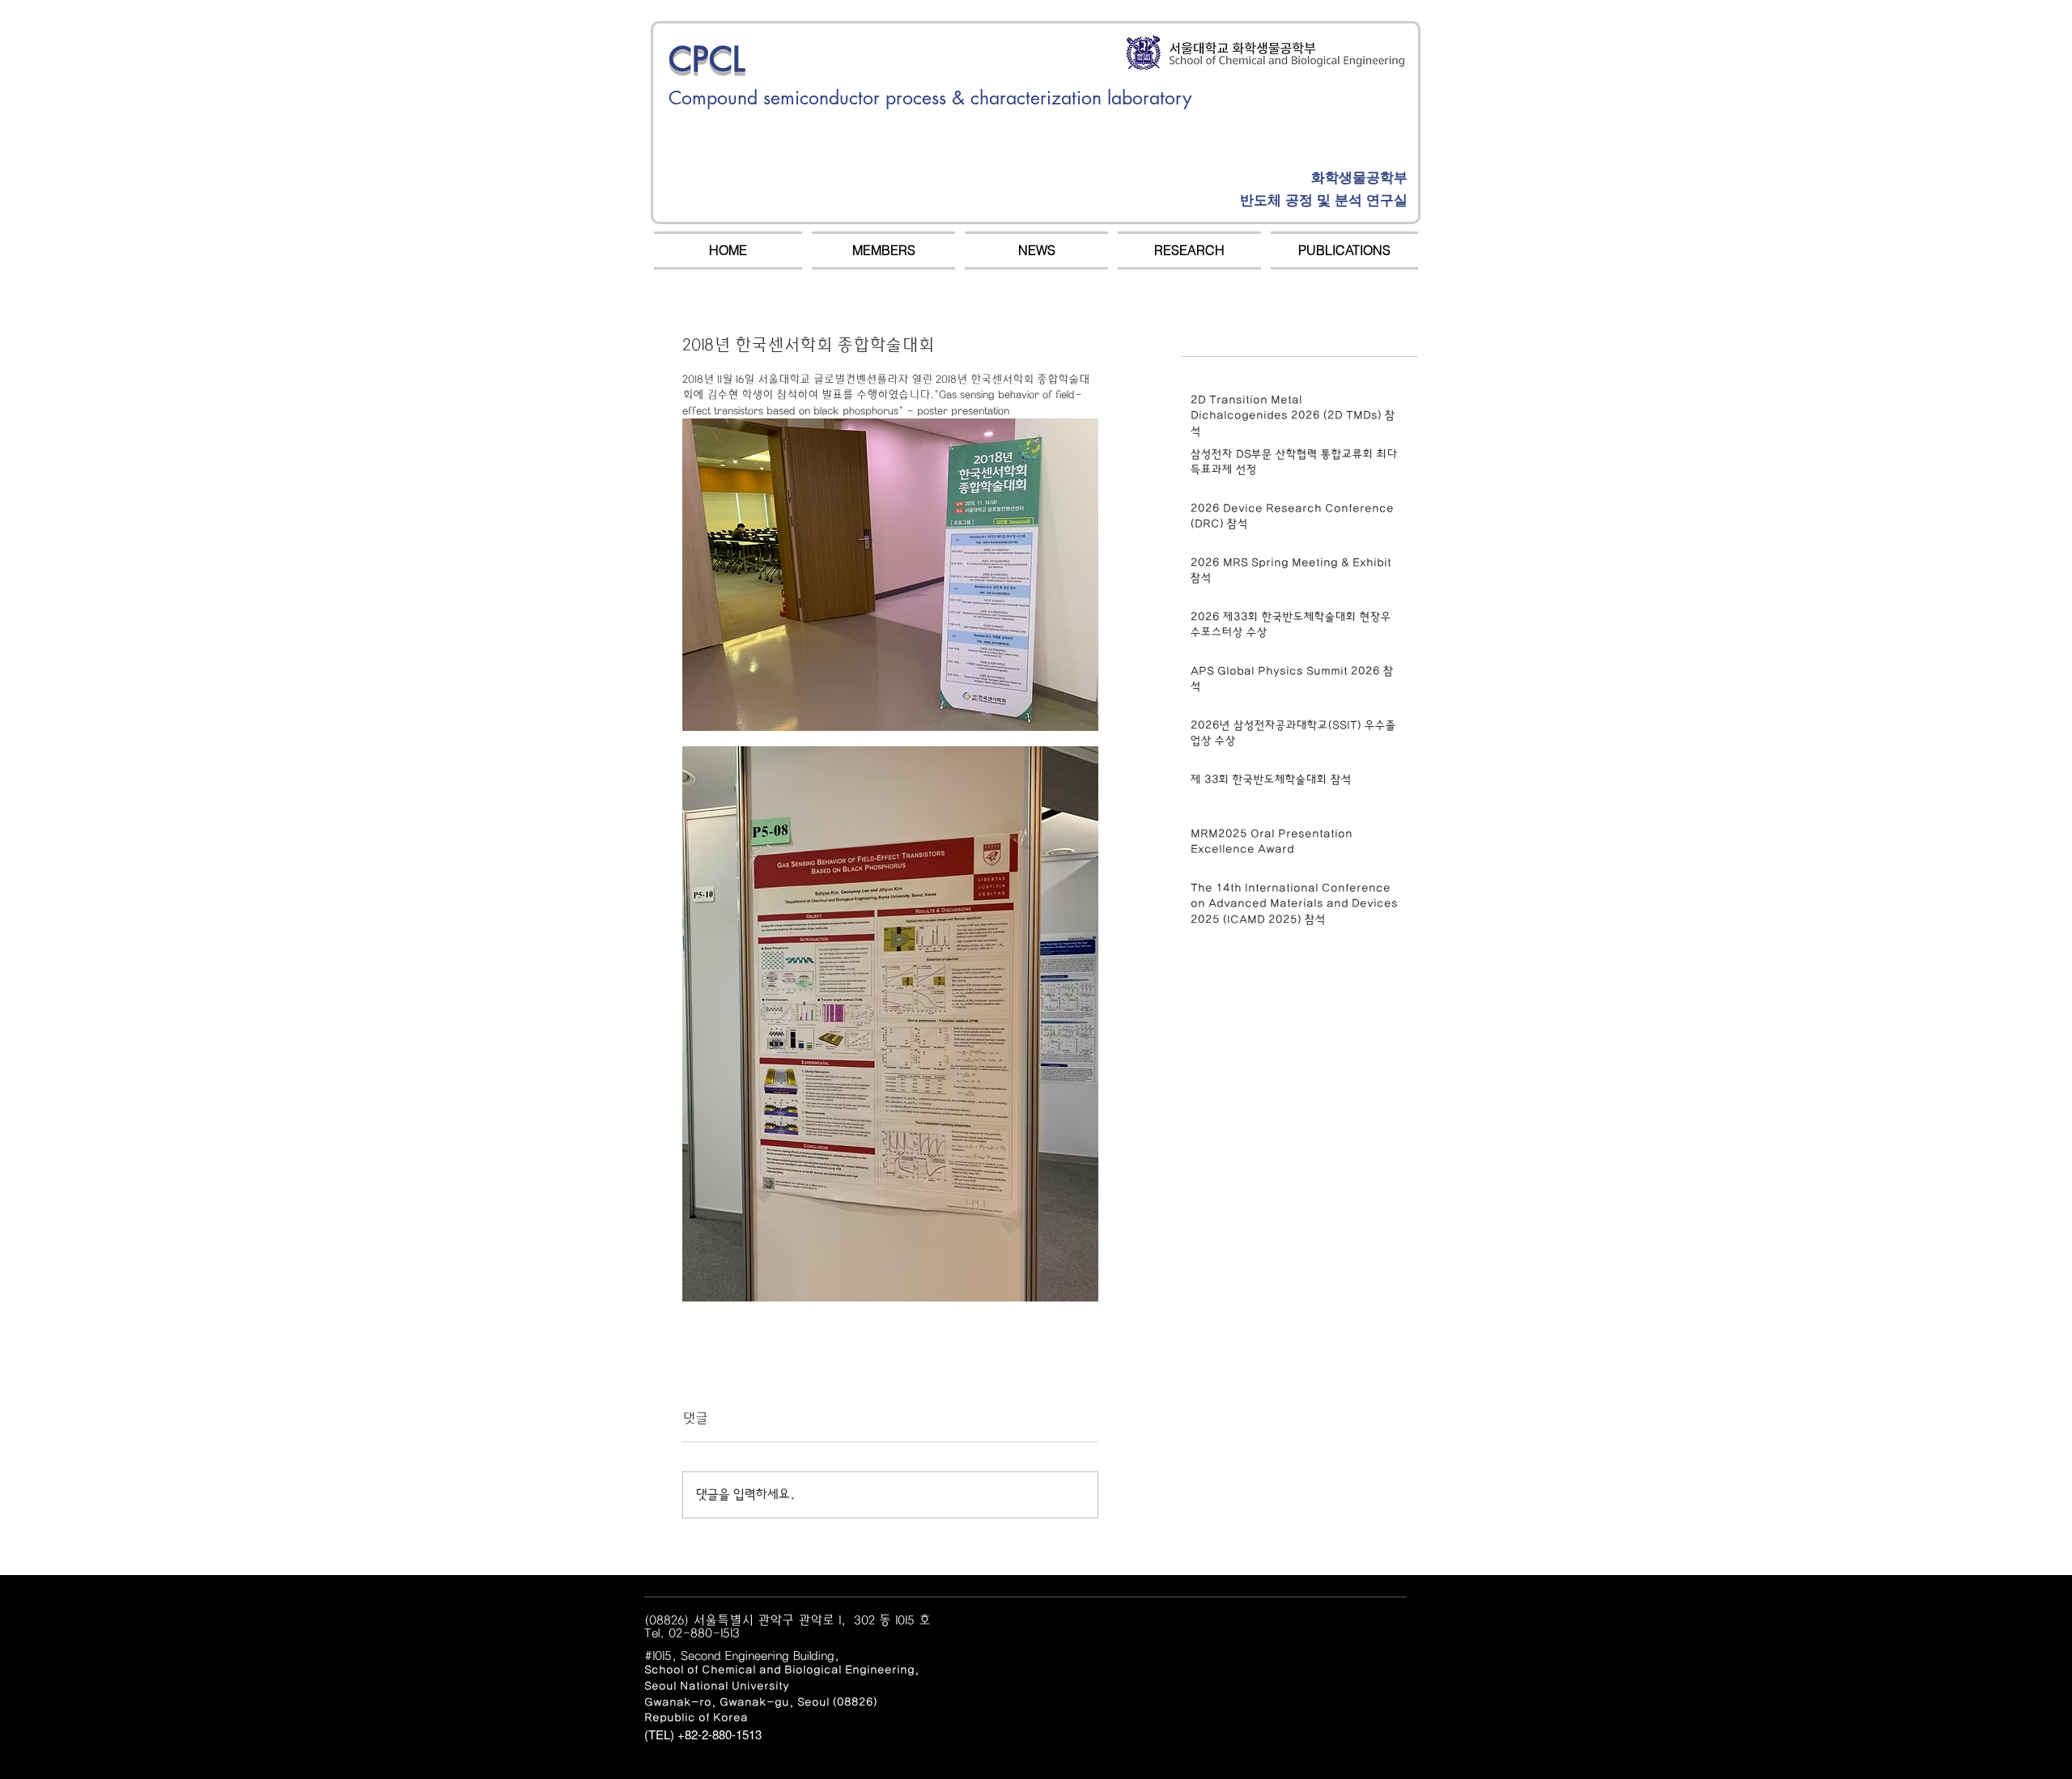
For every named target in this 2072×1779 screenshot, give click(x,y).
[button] (883, 251)
